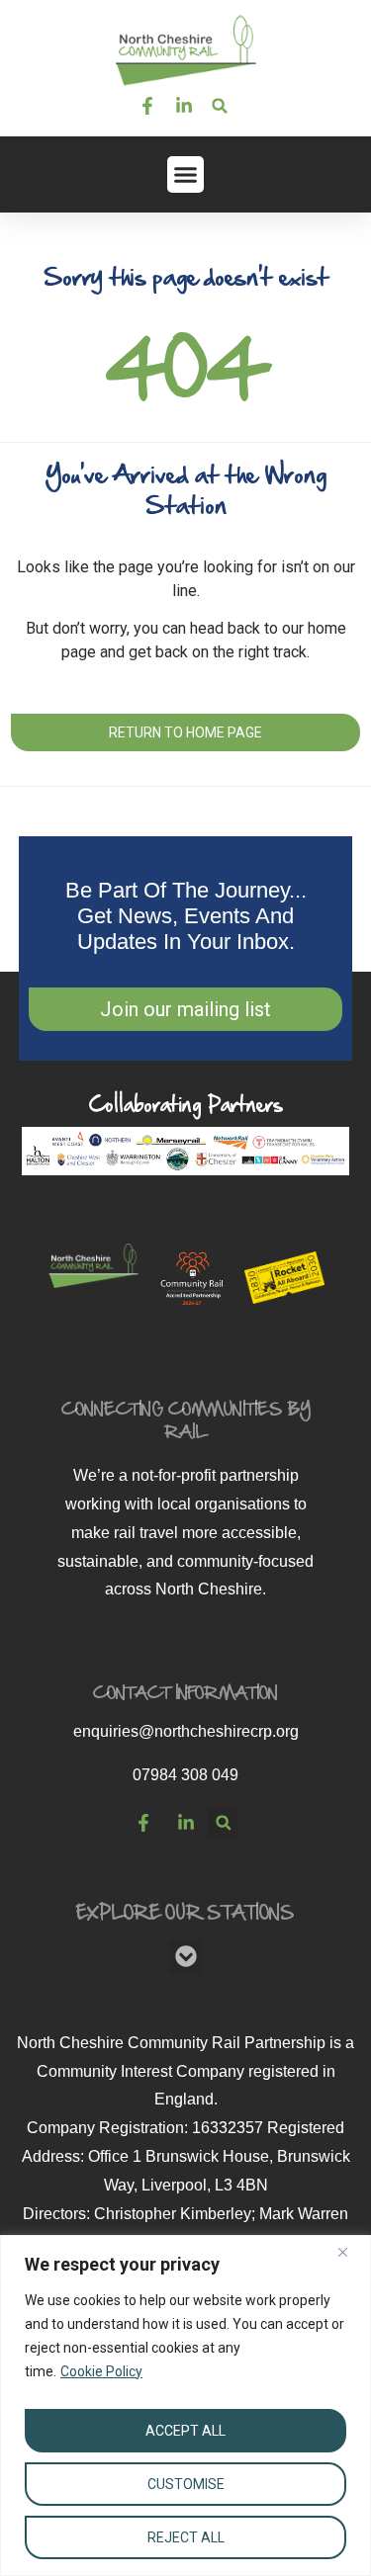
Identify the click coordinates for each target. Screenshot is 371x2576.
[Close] (350, 2252)
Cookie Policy (101, 2371)
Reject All (186, 2537)
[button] (220, 106)
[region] (185, 2405)
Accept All (185, 2431)
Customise (186, 2484)
